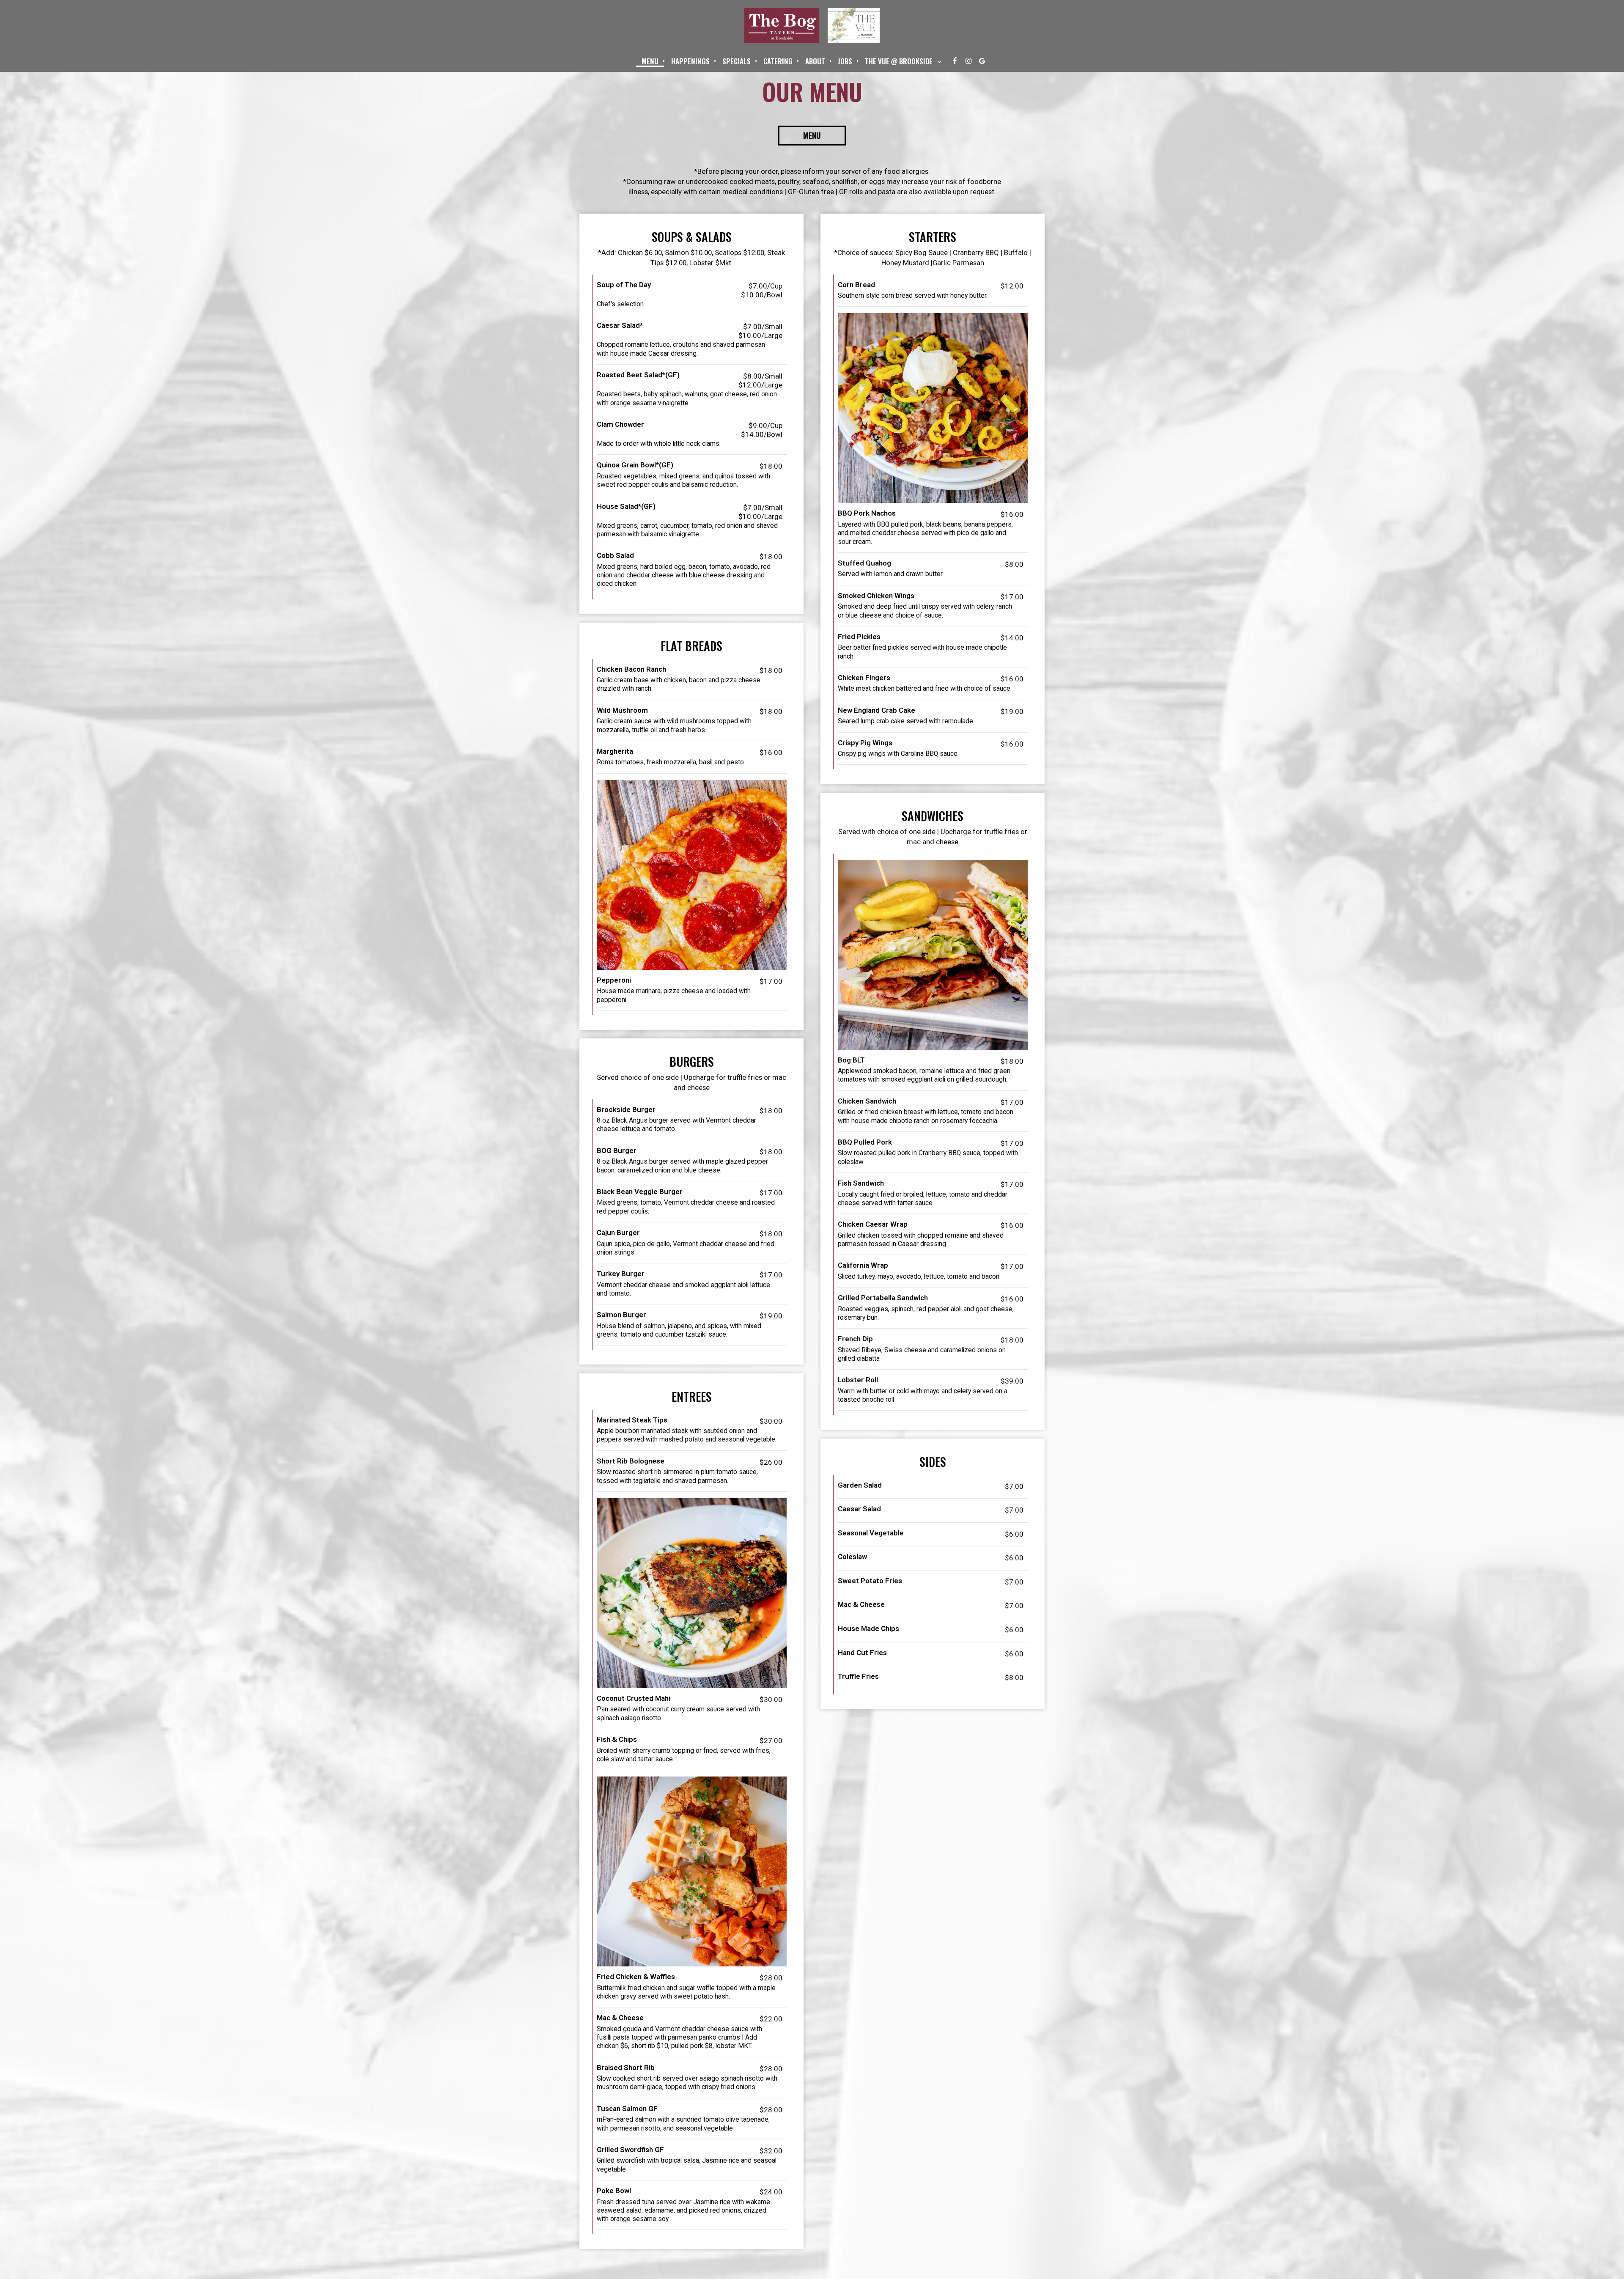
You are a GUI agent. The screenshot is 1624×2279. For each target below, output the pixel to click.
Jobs (845, 61)
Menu (650, 61)
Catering (778, 61)
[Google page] (982, 61)
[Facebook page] (955, 61)
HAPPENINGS (690, 61)
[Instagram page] (968, 61)
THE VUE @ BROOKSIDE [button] (900, 61)
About (815, 61)
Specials (737, 61)
